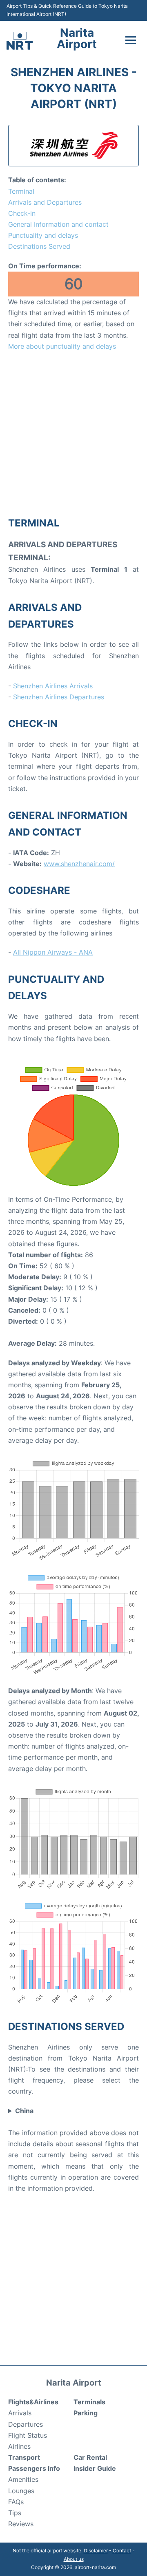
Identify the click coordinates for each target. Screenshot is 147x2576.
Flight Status (28, 2435)
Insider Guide (95, 2468)
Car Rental (90, 2457)
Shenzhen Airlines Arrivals (53, 686)
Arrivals (20, 2413)
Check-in (22, 213)
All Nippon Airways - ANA (53, 952)
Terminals (89, 2402)
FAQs (16, 2502)
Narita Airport (77, 38)
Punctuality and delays (43, 235)
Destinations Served (39, 246)
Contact (122, 2551)
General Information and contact (58, 224)
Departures (26, 2424)
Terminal (21, 191)
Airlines (19, 2446)
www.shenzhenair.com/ (79, 864)
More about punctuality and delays (62, 346)
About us (74, 2559)
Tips (15, 2513)
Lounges (21, 2491)
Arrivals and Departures (45, 202)
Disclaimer (96, 2551)
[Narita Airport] (20, 41)
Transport (24, 2457)
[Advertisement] (73, 433)
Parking (86, 2413)
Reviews (21, 2524)
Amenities (23, 2479)
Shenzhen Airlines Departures (59, 697)
